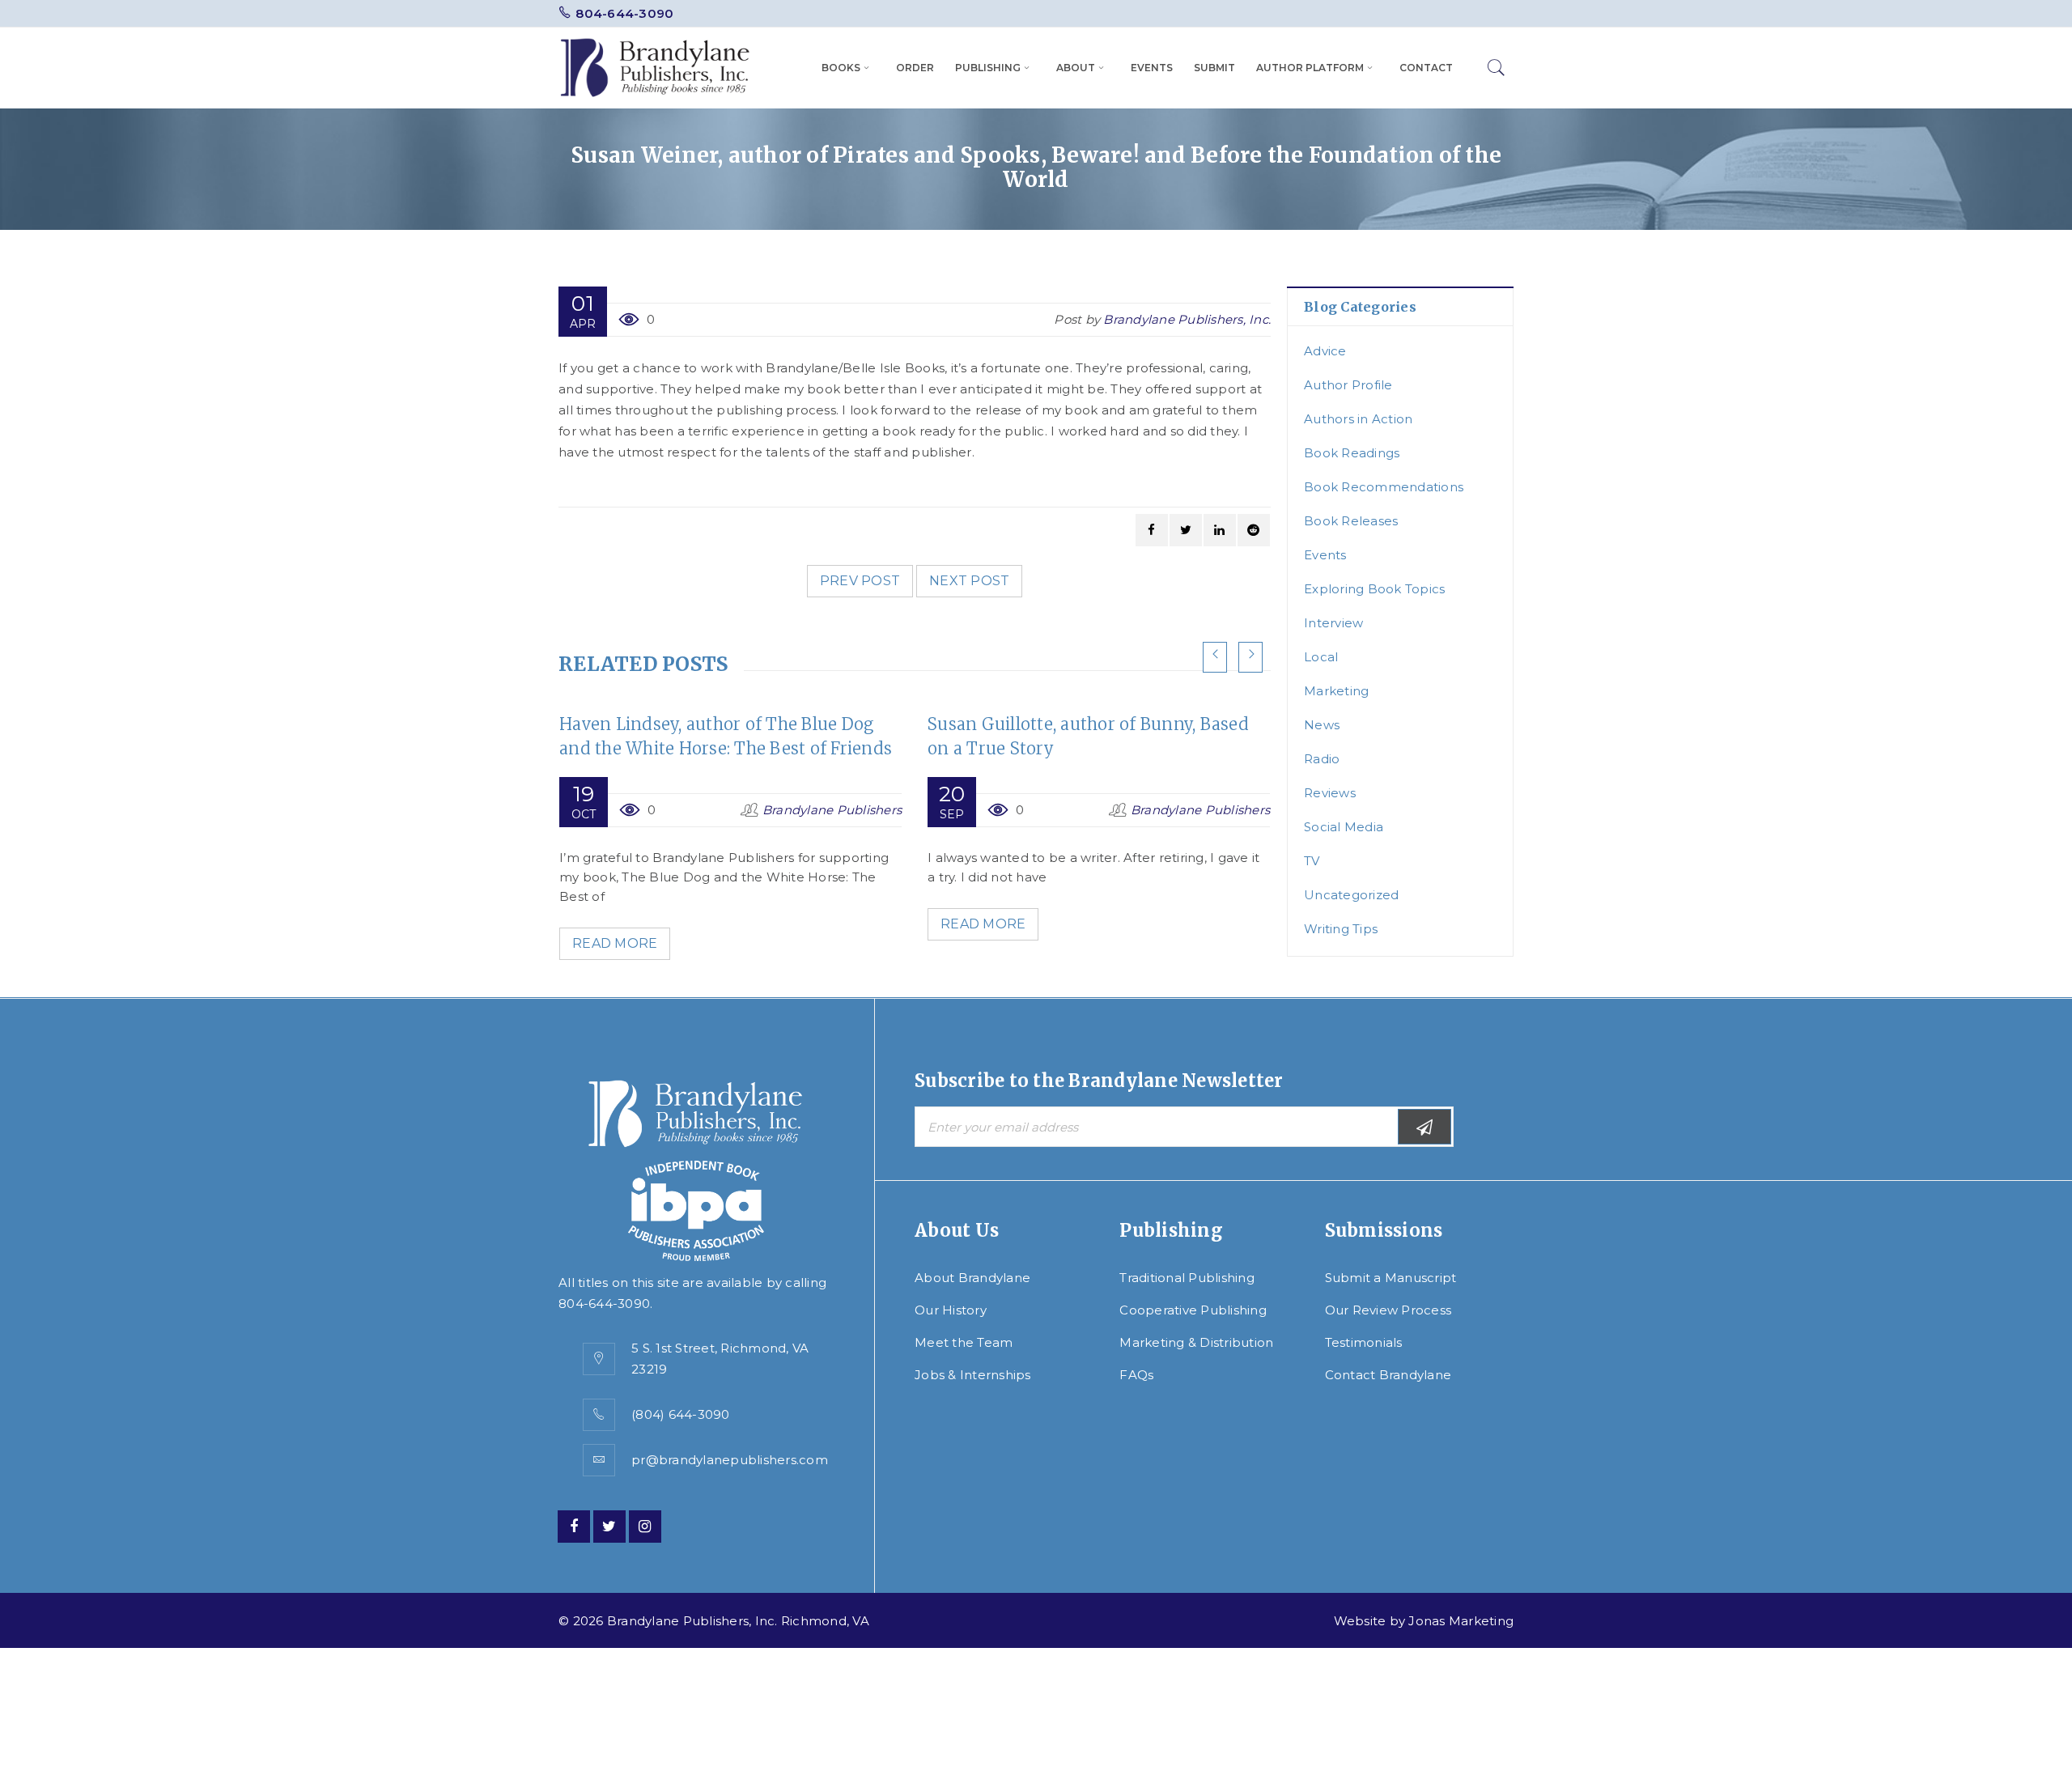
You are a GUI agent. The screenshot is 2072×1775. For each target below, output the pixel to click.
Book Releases (1351, 521)
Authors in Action (1358, 419)
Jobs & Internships (973, 1375)
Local (1321, 657)
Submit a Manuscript (1391, 1278)
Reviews (1330, 793)
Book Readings (1352, 453)
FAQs (1136, 1375)
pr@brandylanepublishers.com (730, 1460)
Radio (1322, 759)
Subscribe (1424, 1127)
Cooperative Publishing (1193, 1310)
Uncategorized (1351, 895)
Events (1325, 555)
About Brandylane (972, 1278)
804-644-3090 (624, 13)
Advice (1325, 351)
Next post (969, 581)
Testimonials (1364, 1342)
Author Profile (1348, 385)
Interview (1333, 623)
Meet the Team (964, 1342)
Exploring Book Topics (1374, 589)
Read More (615, 943)
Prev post (860, 581)
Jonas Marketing (1461, 1621)
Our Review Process (1388, 1310)
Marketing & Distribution (1196, 1342)
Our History (951, 1310)
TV (1312, 861)
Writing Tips (1341, 929)
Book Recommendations (1384, 487)
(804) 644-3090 (681, 1414)
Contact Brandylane (1388, 1375)
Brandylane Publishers (832, 810)
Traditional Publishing (1187, 1278)
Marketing (1336, 691)
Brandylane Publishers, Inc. (1187, 319)
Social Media (1344, 827)
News (1322, 725)
